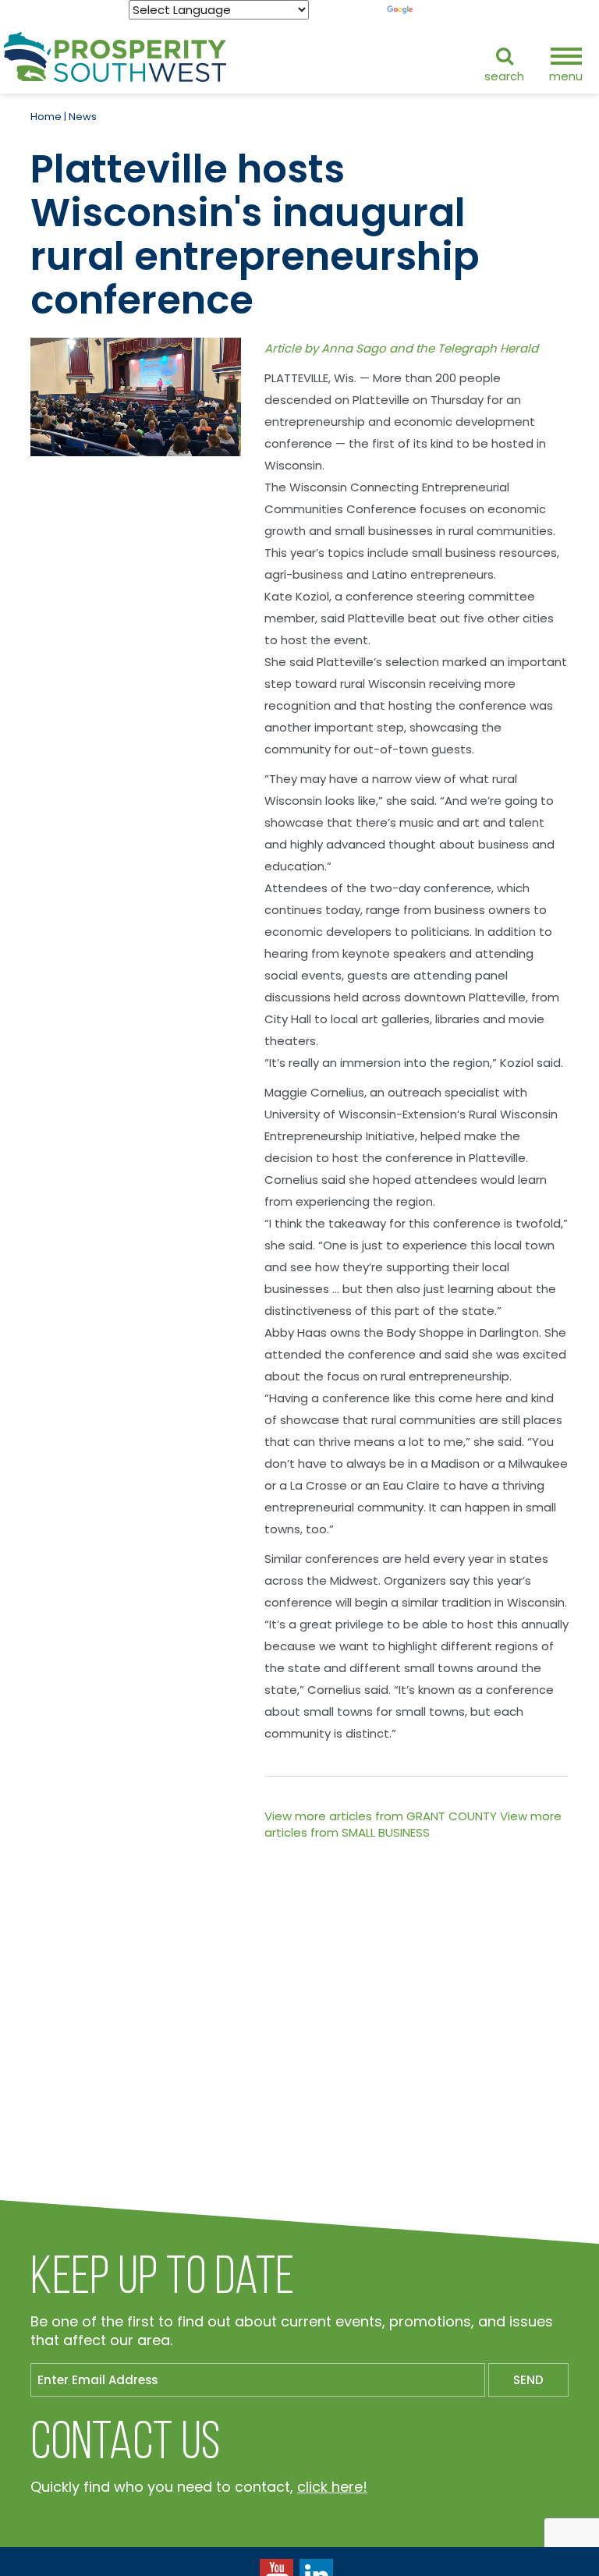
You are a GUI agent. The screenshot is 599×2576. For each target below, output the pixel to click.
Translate (443, 10)
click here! (332, 2487)
